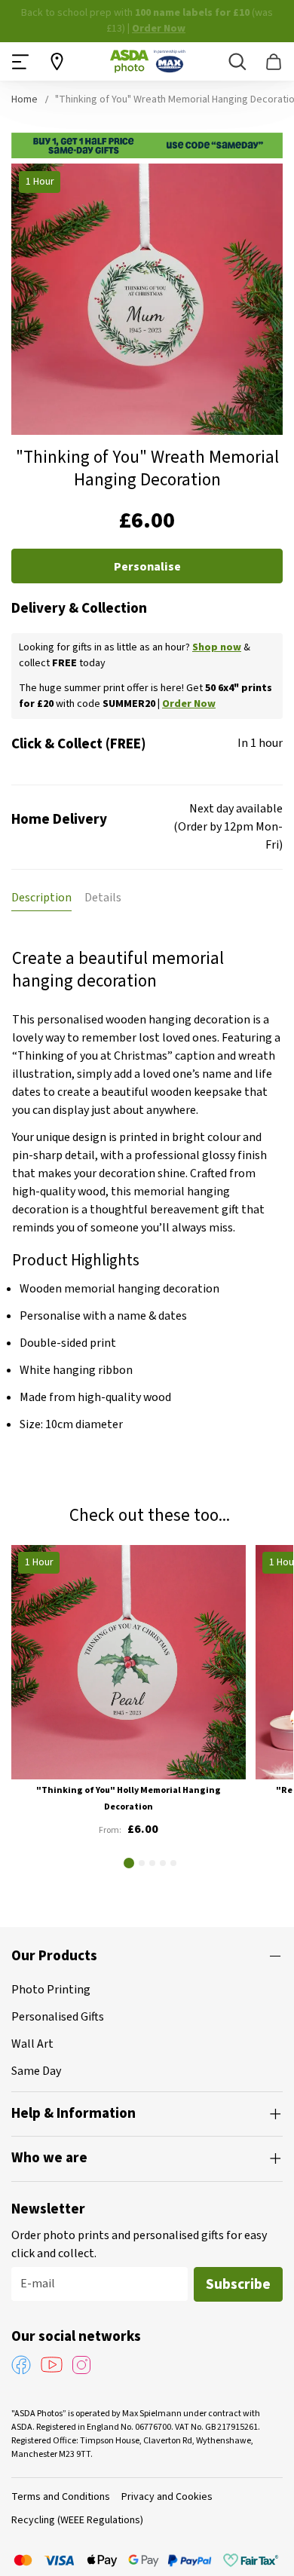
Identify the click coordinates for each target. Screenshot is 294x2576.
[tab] (41, 898)
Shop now (217, 647)
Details (103, 898)
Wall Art (32, 2044)
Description (41, 898)
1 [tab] (129, 1863)
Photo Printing (51, 1990)
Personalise (147, 567)
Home (24, 99)
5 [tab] (173, 1863)
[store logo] (148, 61)
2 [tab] (142, 1863)
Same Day (36, 2071)
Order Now (159, 29)
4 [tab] (163, 1863)
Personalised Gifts (58, 2017)
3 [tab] (152, 1863)
